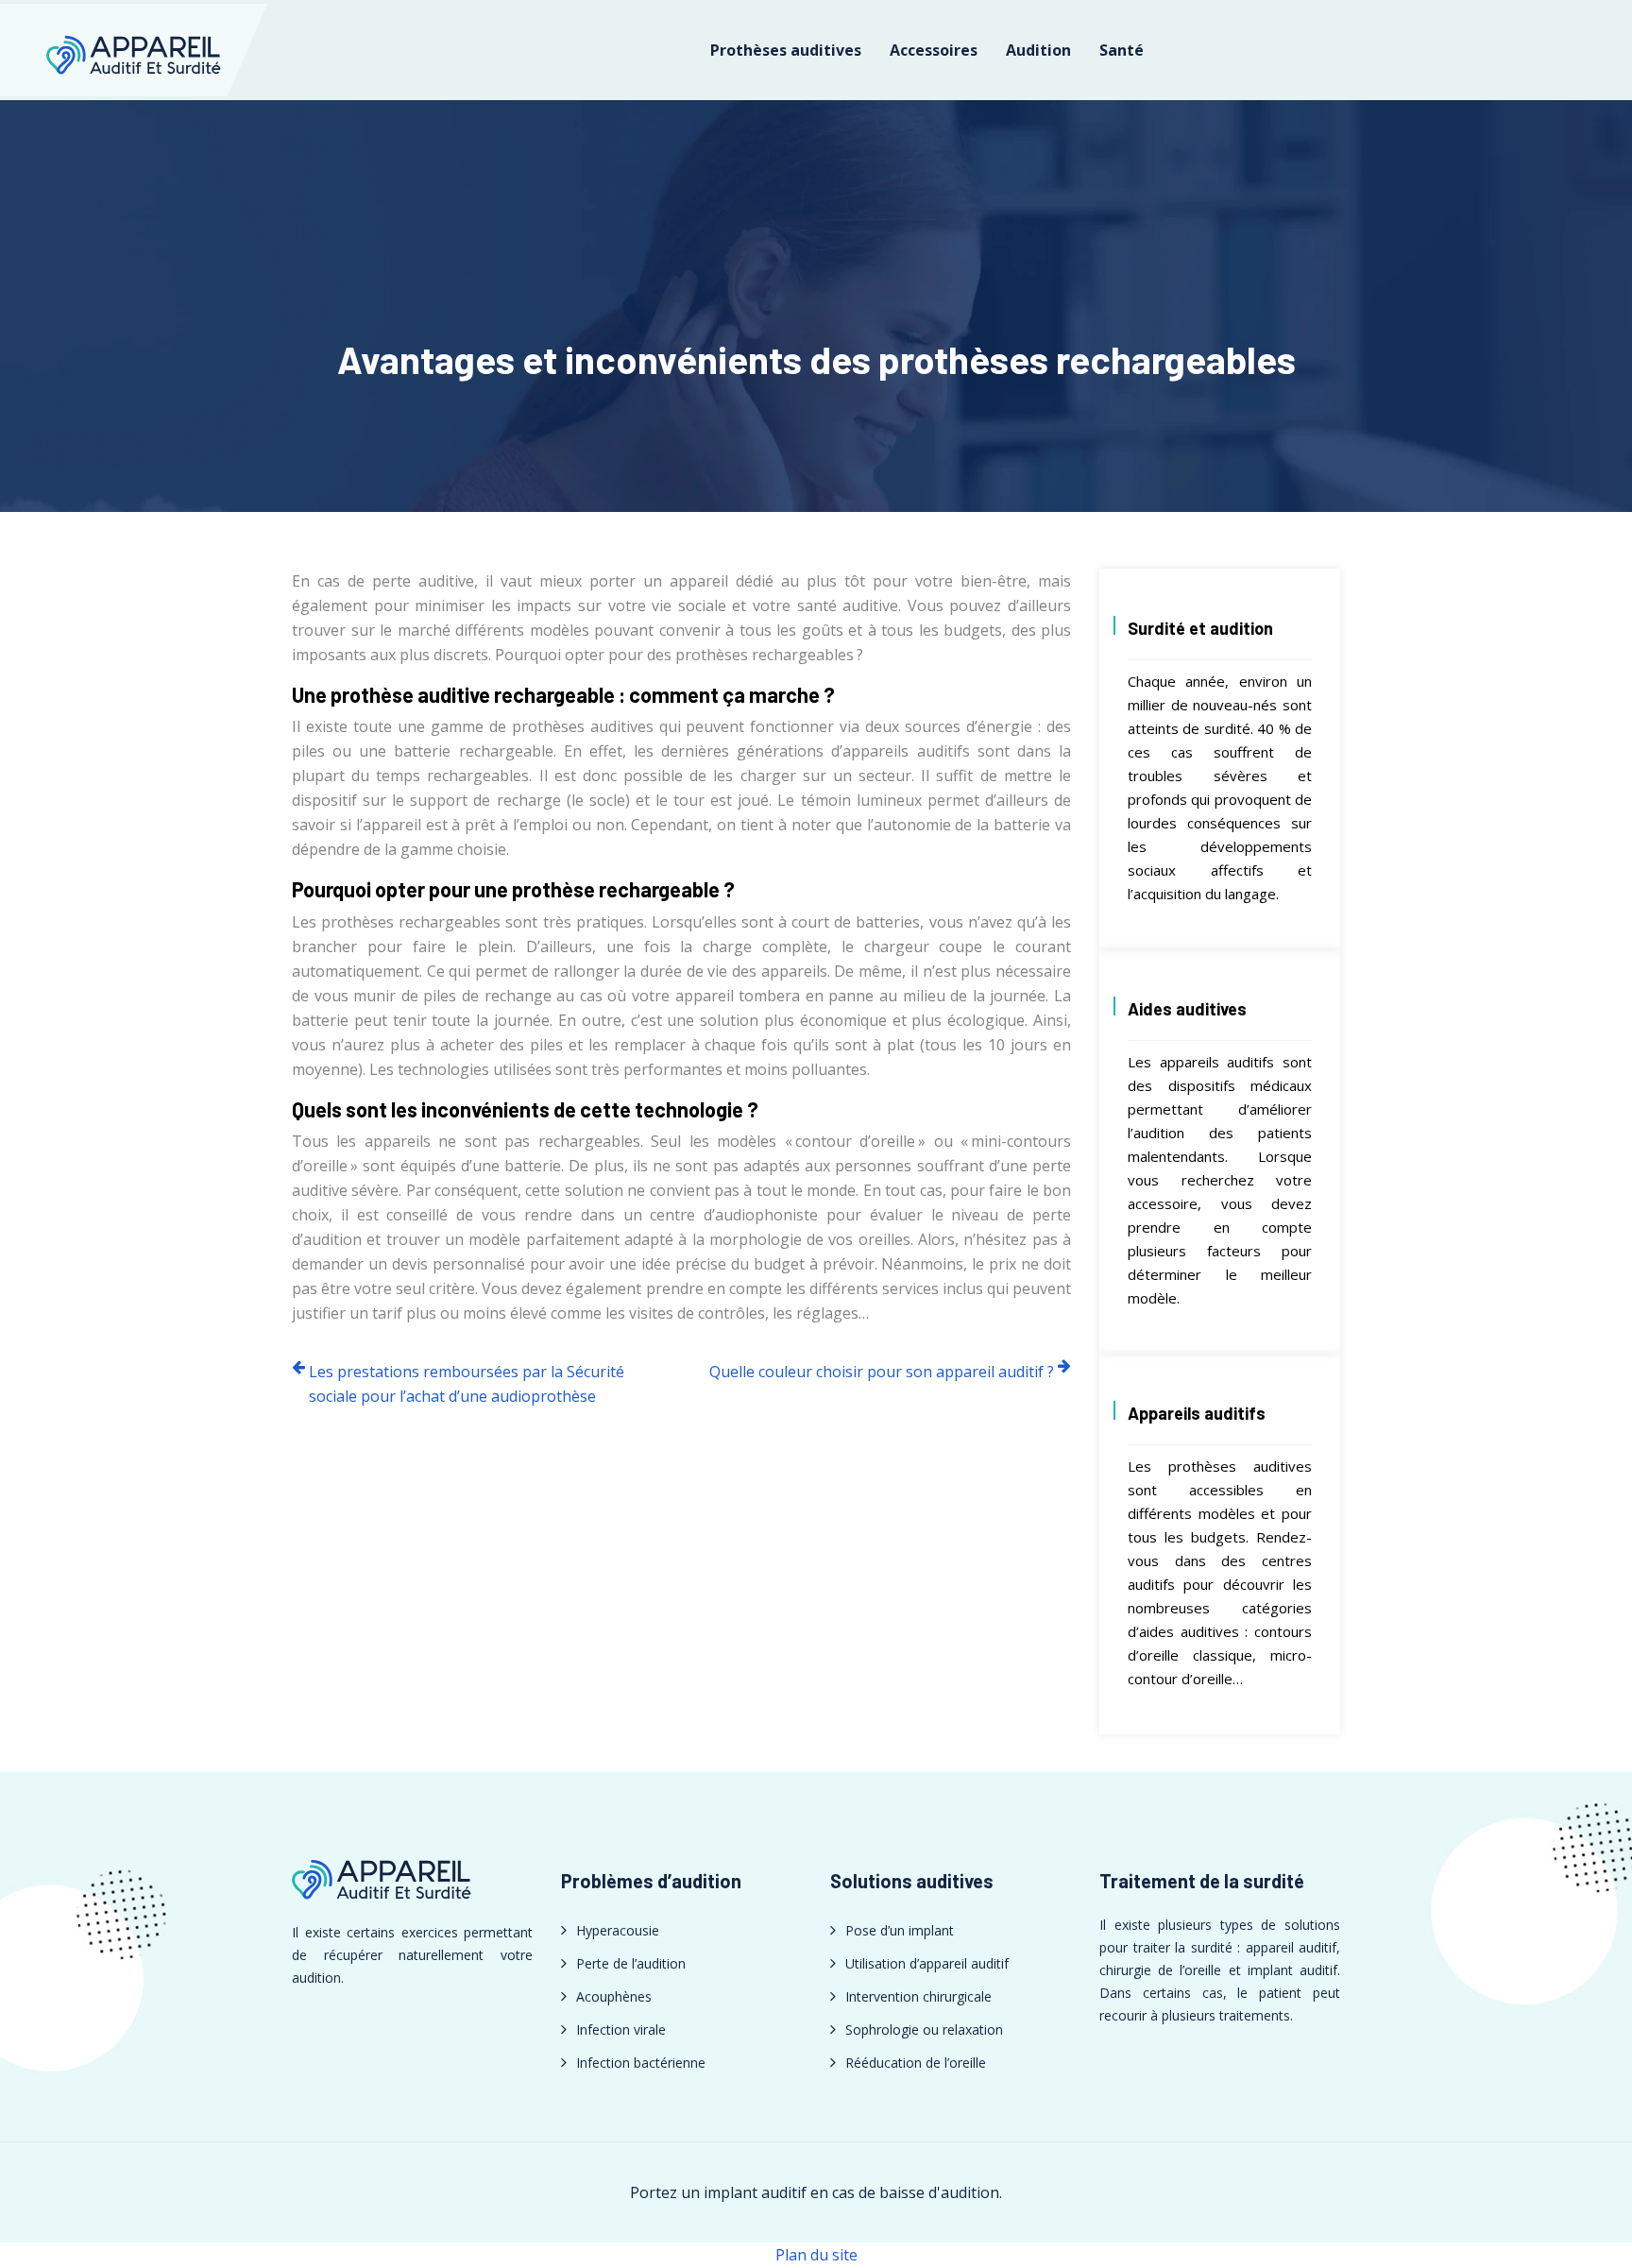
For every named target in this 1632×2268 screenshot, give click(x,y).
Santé (1122, 50)
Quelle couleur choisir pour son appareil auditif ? (882, 1372)
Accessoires (934, 50)
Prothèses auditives (786, 50)
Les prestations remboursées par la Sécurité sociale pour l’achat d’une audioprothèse (467, 1384)
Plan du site (816, 2255)
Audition (1038, 50)
